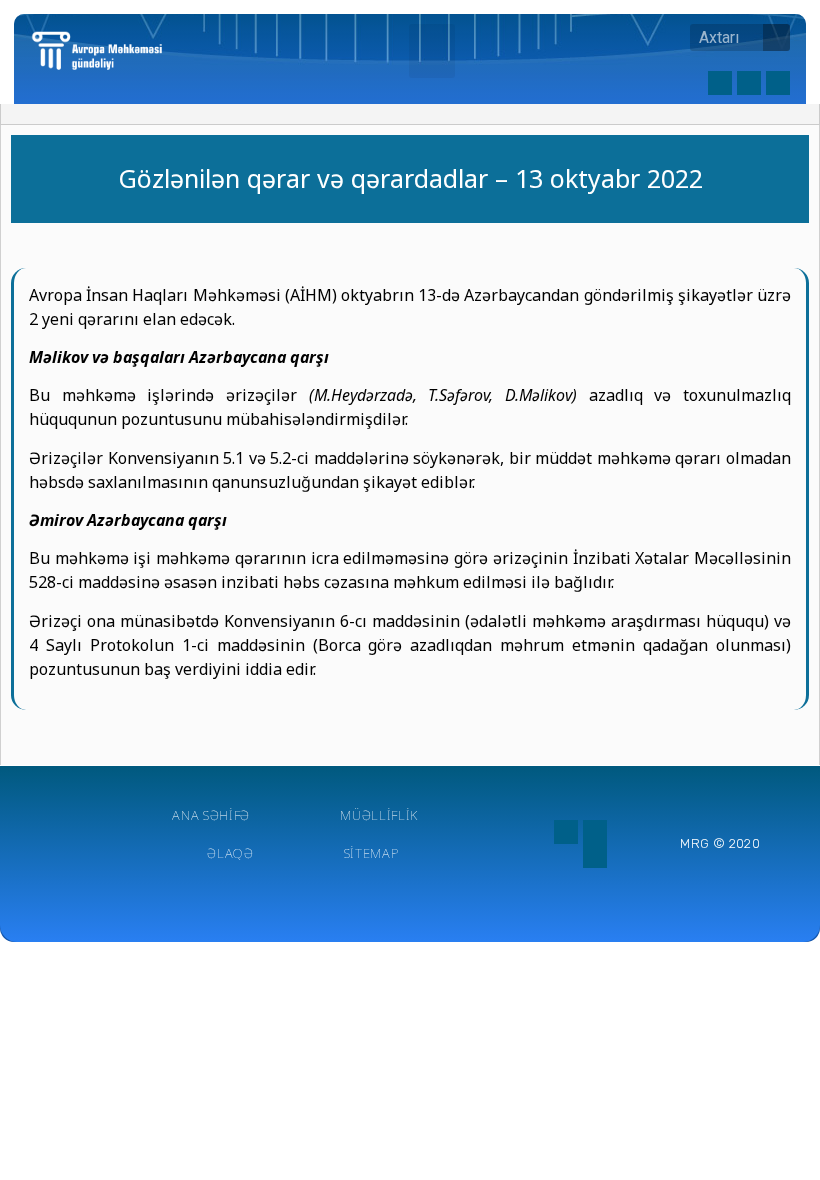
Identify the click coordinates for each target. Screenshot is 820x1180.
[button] (432, 51)
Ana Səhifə (211, 815)
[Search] (776, 37)
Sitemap (371, 853)
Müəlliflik (379, 815)
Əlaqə (230, 853)
